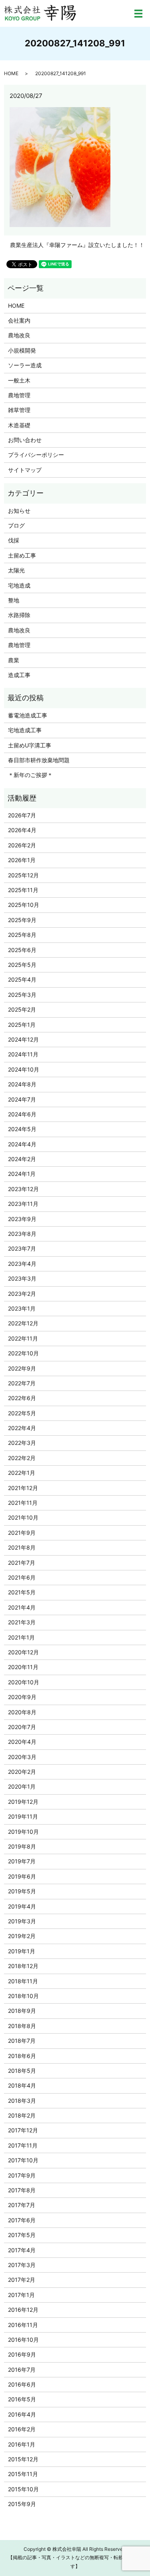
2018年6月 (22, 2056)
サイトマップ (25, 470)
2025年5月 (22, 965)
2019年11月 (23, 1816)
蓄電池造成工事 (28, 715)
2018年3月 (22, 2101)
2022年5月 (22, 1413)
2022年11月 (23, 1338)
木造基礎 (19, 425)
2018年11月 (23, 1981)
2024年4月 (22, 1144)
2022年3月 (22, 1443)
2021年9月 (22, 1533)
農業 (14, 660)
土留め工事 (22, 555)
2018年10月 (23, 1996)
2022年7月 (22, 1383)
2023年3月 (22, 1278)
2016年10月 (23, 2340)
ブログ (16, 525)
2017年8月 (22, 2190)
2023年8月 (22, 1234)
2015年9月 (22, 2504)
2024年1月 (22, 1174)
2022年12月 (23, 1323)
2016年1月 (22, 2444)
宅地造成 (19, 585)
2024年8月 (22, 1084)
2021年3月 (22, 1622)
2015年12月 (23, 2459)
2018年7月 (22, 2041)
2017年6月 (22, 2220)
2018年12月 (23, 1966)
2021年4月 (22, 1607)
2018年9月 (22, 2011)
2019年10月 (23, 1832)
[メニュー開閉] (138, 14)
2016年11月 (23, 2325)
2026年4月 (22, 830)
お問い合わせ (25, 440)
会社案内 (19, 320)
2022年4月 (22, 1428)
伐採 (14, 540)
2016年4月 (22, 2414)
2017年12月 (23, 2130)
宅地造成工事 (25, 730)
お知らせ (19, 511)
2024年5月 (22, 1129)
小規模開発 (22, 350)
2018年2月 (22, 2115)
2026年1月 (22, 860)
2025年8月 (22, 935)
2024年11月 (23, 1054)
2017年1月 (21, 2295)
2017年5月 (22, 2235)
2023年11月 (23, 1204)
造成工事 (19, 675)
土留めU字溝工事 (30, 745)
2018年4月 (22, 2085)
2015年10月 (23, 2489)
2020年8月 (22, 1712)
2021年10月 (23, 1517)
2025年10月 (24, 905)
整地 (14, 600)
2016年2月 (22, 2429)
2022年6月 (22, 1398)
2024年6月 (22, 1114)
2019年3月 (22, 1921)
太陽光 (16, 570)
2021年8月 (22, 1547)
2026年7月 (22, 815)
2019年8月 (22, 1846)
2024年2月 (22, 1159)
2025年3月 (22, 995)
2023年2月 (22, 1294)
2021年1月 (21, 1637)
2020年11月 (23, 1667)
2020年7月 (22, 1727)
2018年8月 (22, 2026)
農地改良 (19, 335)
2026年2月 (22, 845)
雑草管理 (19, 410)
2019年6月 (22, 1876)
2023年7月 (22, 1248)
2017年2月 (22, 2280)
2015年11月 (23, 2474)
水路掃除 (19, 615)
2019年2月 (22, 1936)
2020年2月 (22, 1772)
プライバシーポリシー (36, 455)
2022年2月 (22, 1458)
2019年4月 (22, 1906)
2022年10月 (23, 1353)
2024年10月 (24, 1069)
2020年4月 (22, 1742)
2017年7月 (22, 2205)
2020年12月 (23, 1652)
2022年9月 (22, 1368)
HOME (11, 73)
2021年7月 (22, 1563)
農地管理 (19, 395)
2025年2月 (22, 1009)
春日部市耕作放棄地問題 (39, 760)
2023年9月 (22, 1219)
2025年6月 (22, 950)
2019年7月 (22, 1861)
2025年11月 (23, 890)
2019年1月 (22, 1951)
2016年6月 (22, 2384)
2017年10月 (23, 2160)
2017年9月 (22, 2175)
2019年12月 (23, 1802)
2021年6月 (22, 1577)
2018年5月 (22, 2071)
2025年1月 (22, 1025)
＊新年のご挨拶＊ (30, 775)
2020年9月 (22, 1697)
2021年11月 (23, 1503)
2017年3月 (22, 2265)
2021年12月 (23, 1488)
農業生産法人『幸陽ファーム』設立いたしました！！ (77, 245)
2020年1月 (22, 1786)
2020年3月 (22, 1757)
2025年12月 (23, 875)
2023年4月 (22, 1264)
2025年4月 (22, 979)
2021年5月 (22, 1592)
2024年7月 (22, 1099)
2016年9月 (22, 2354)
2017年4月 (22, 2250)
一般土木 (19, 380)
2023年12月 (23, 1189)
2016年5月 (22, 2399)
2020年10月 (24, 1682)
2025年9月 (22, 920)
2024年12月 (23, 1039)
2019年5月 (22, 1891)
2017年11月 (23, 2145)
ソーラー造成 (25, 365)
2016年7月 (22, 2370)
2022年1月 (22, 1473)
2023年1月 (22, 1308)
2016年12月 (23, 2310)
